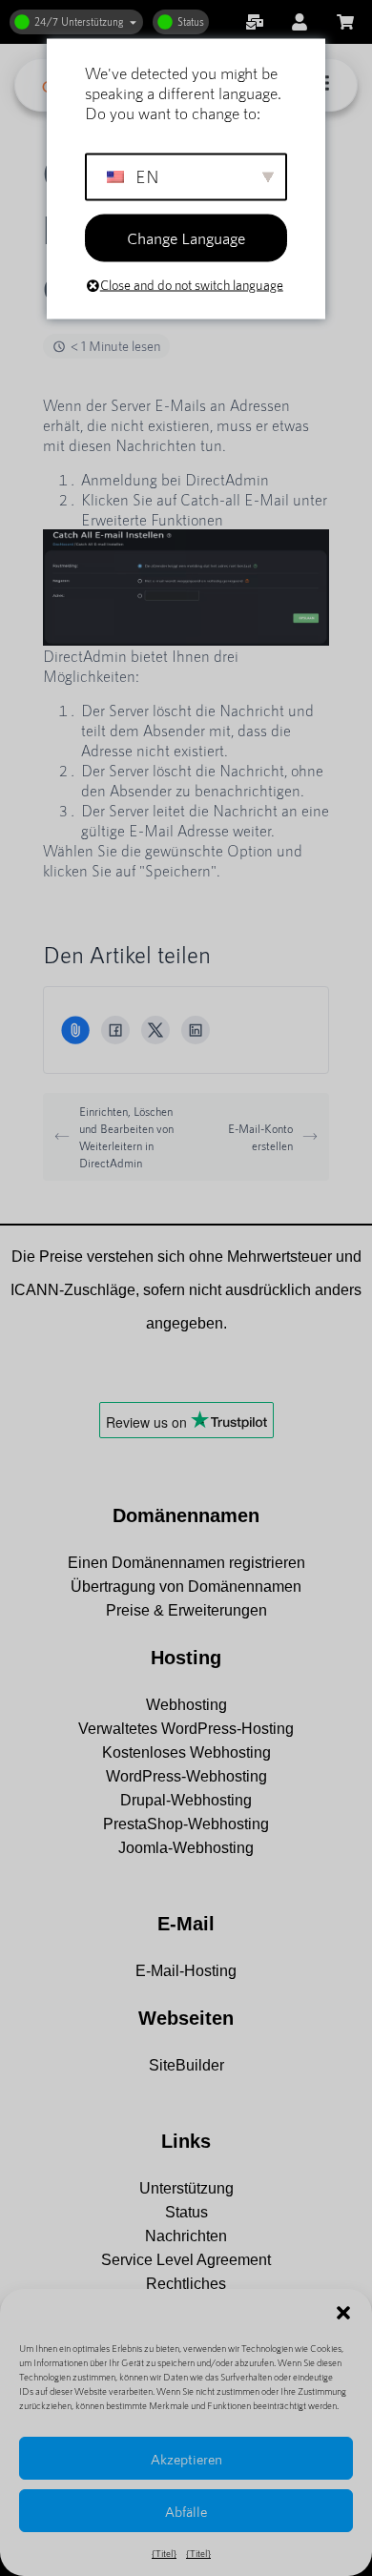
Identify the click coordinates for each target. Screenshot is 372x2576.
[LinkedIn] (196, 1030)
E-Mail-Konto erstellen (260, 1137)
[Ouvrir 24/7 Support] (133, 22)
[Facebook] (115, 1030)
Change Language (186, 237)
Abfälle (186, 2511)
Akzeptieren (186, 2459)
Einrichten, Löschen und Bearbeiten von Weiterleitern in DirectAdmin (126, 1137)
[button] (343, 2313)
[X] (155, 1030)
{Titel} (164, 2553)
